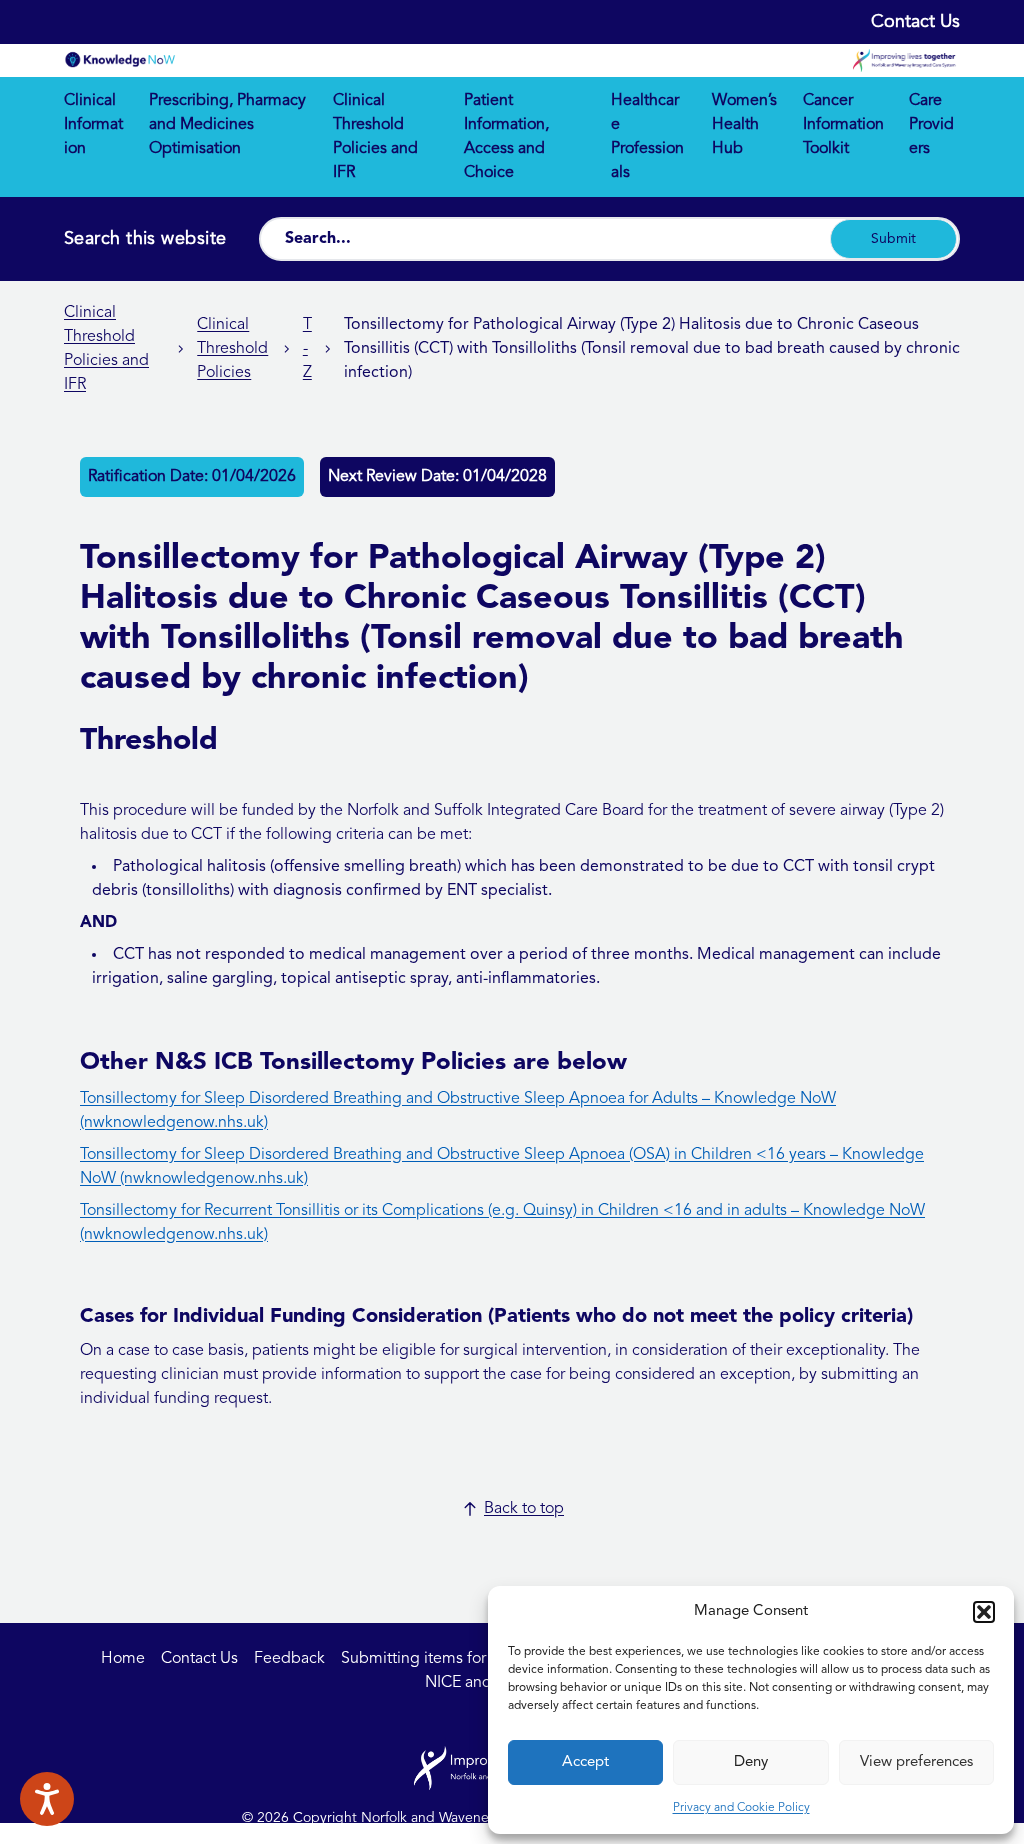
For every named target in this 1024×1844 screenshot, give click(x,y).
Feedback (289, 1659)
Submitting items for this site (442, 1659)
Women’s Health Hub (744, 125)
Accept (585, 1762)
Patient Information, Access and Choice (506, 137)
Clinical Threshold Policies (232, 349)
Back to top (524, 1509)
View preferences (916, 1762)
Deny (751, 1762)
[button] (984, 1612)
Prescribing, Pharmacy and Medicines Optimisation (227, 125)
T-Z (307, 349)
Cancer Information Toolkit (843, 125)
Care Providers (931, 125)
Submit (893, 239)
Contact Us (915, 22)
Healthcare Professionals (647, 137)
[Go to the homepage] (120, 60)
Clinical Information (93, 125)
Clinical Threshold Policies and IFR (375, 137)
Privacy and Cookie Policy (741, 1808)
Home (123, 1659)
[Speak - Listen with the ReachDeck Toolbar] (47, 1799)
